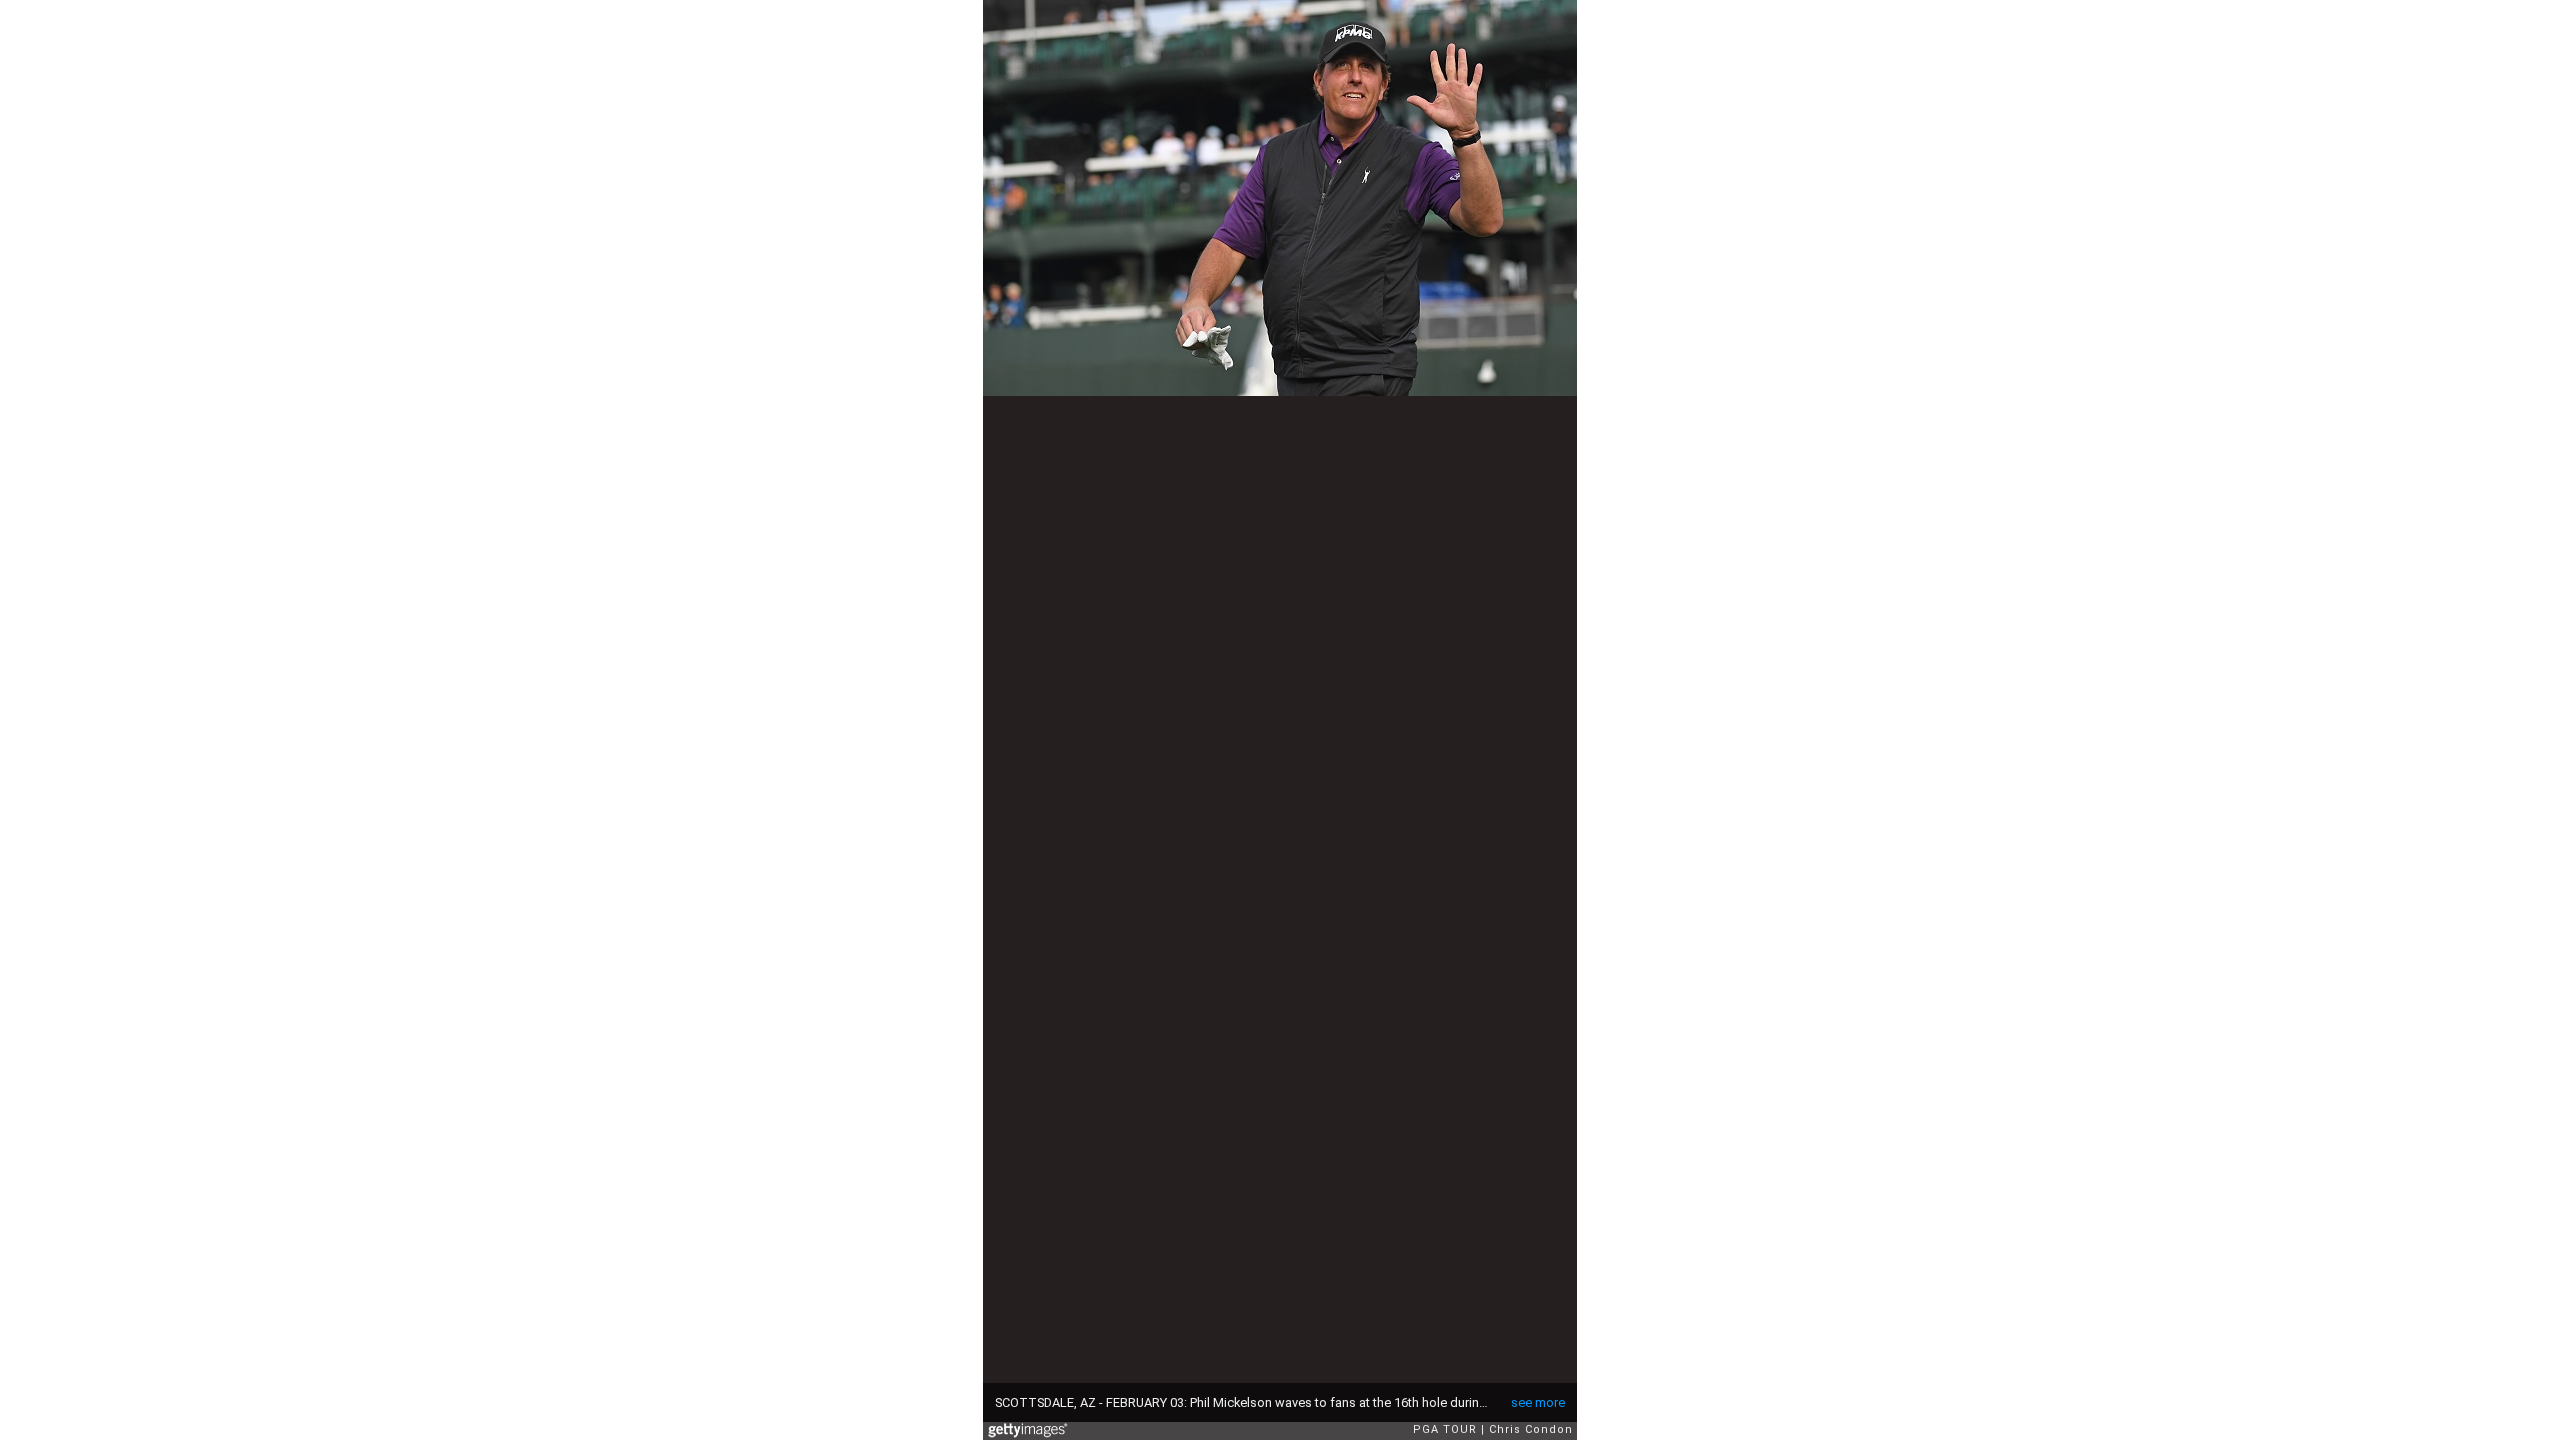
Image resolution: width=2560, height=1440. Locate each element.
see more (1538, 1402)
